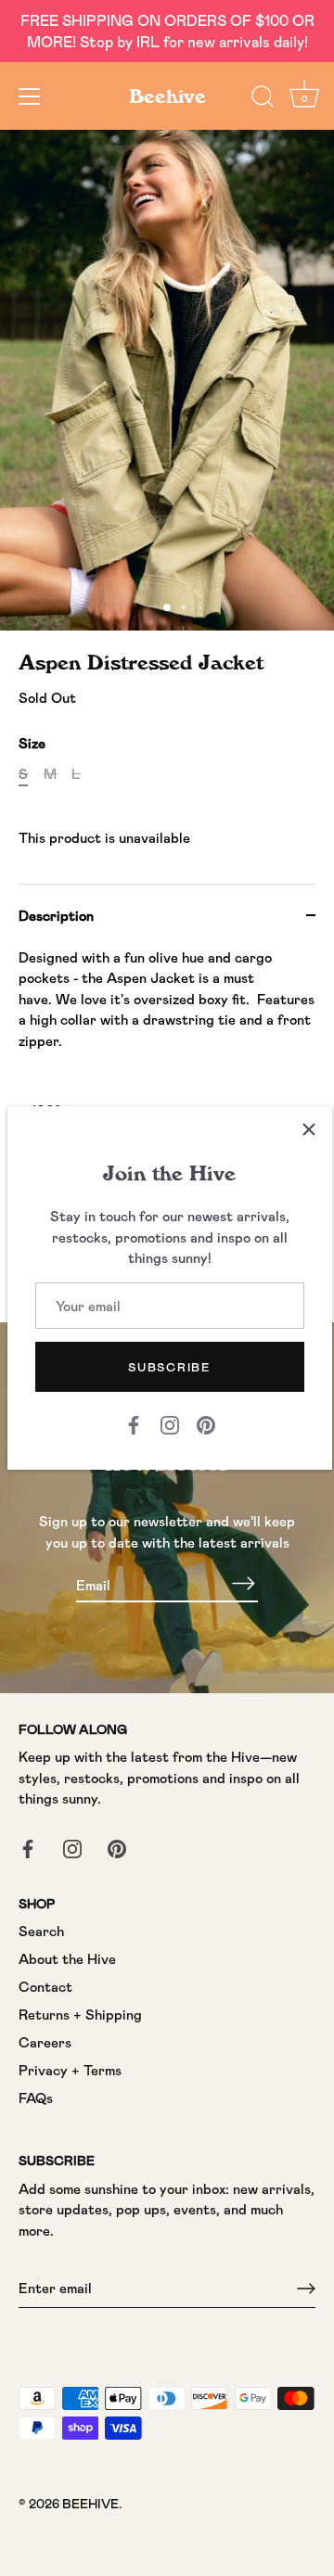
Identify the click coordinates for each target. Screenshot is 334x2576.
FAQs (36, 2098)
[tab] (167, 1100)
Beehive (167, 96)
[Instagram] (170, 1423)
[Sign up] (306, 2289)
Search (41, 1931)
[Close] (309, 1129)
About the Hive (67, 1958)
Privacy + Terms (70, 2070)
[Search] (263, 99)
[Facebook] (134, 1423)
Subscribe (169, 1367)
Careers (45, 2042)
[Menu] (30, 96)
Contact (45, 1986)
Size (32, 743)
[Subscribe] (243, 1583)
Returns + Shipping (80, 2014)
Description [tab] (56, 915)
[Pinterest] (206, 1423)
